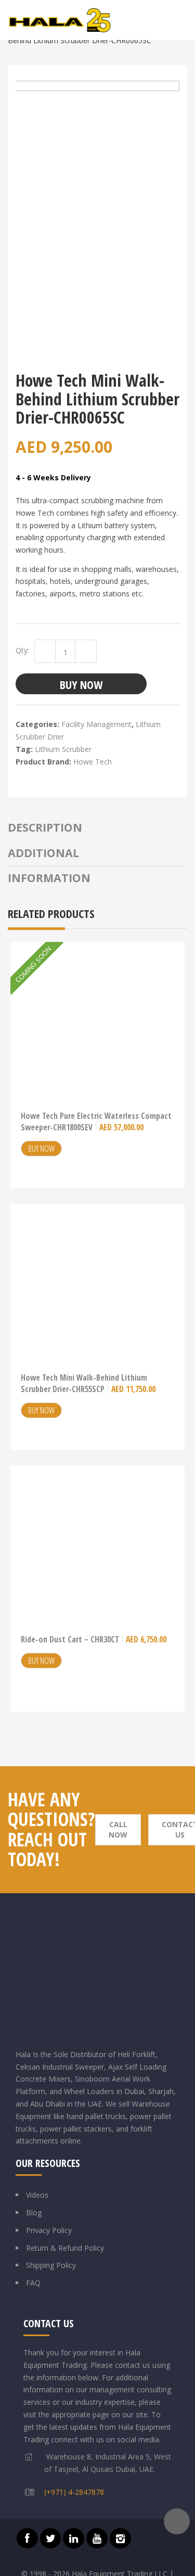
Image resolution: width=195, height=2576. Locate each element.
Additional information (49, 865)
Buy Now (81, 684)
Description (45, 827)
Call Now (118, 1829)
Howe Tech (93, 762)
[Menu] (181, 20)
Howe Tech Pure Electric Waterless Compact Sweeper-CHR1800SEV (96, 1121)
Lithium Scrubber (63, 749)
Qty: (22, 650)
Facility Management (96, 724)
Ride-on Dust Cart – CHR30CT (94, 1639)
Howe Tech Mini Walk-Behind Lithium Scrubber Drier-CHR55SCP (88, 1383)
